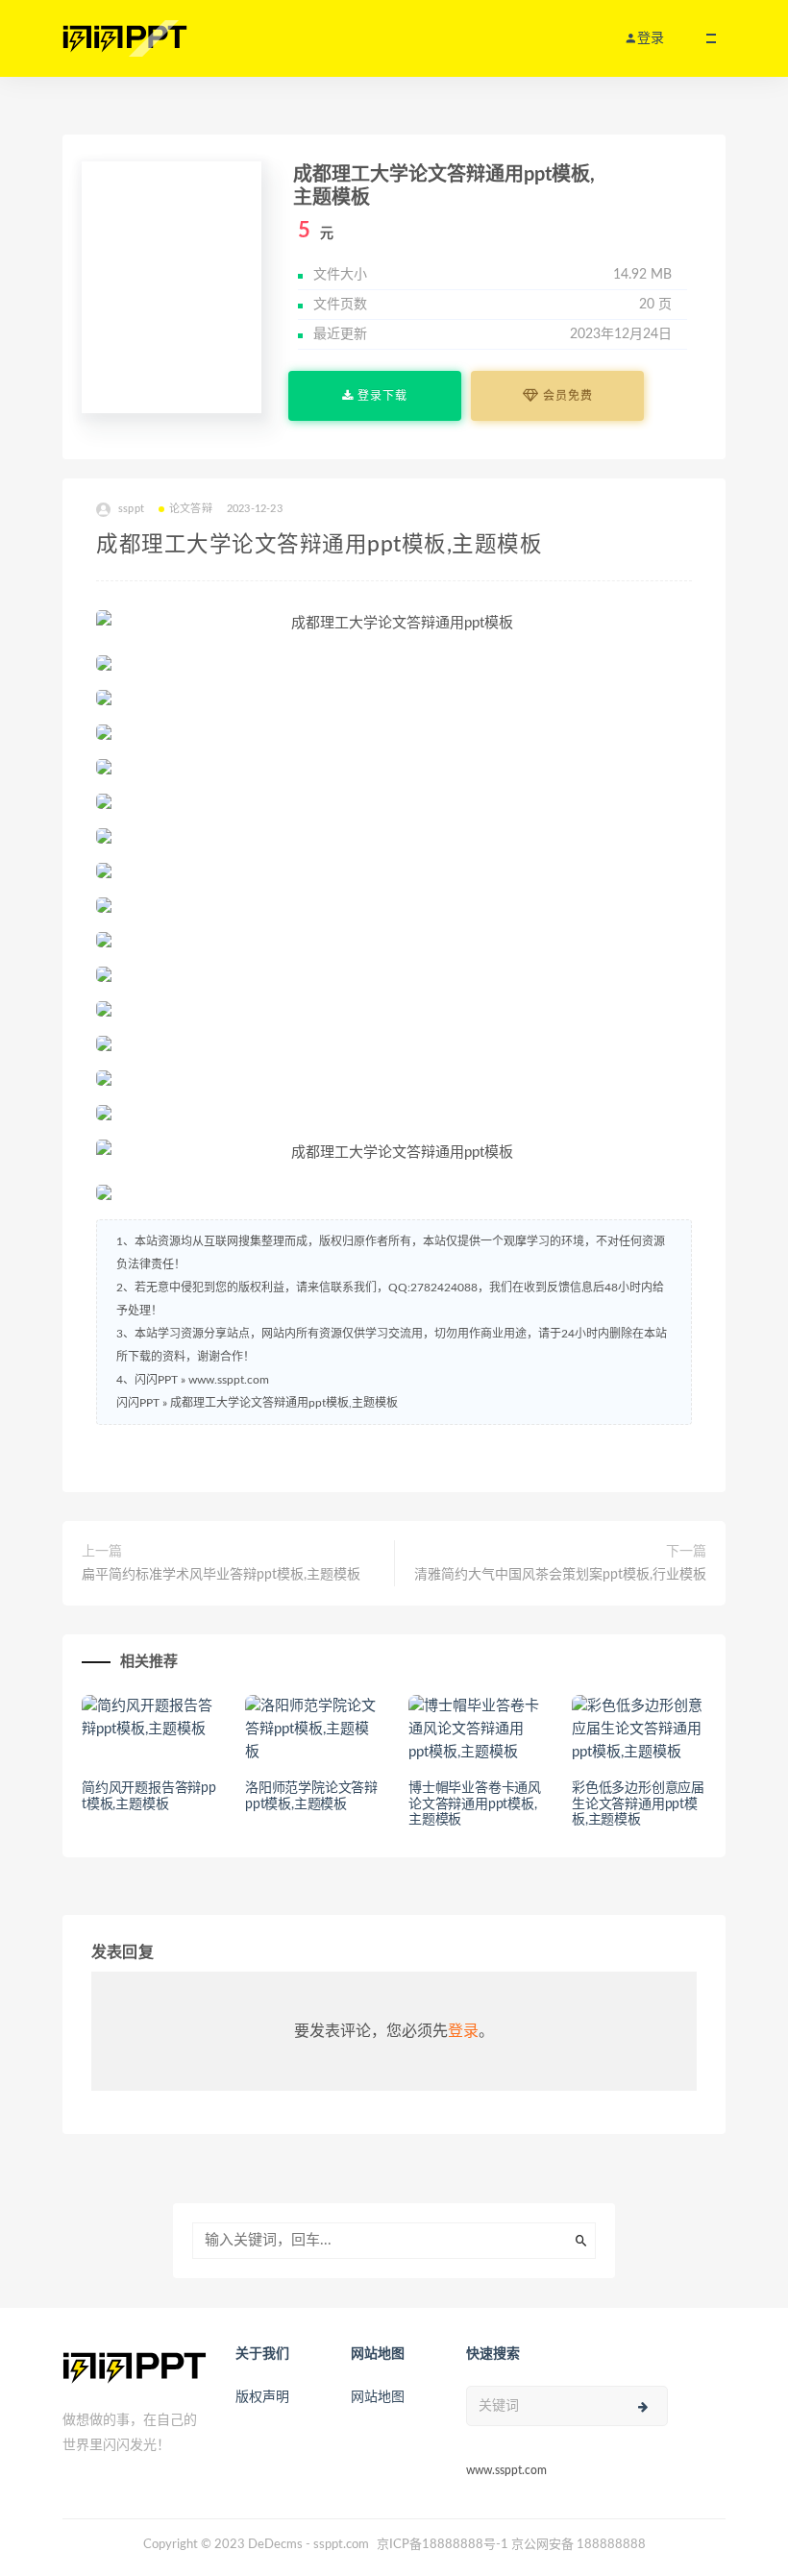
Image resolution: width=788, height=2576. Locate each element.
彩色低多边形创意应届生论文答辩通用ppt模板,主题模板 (638, 1804)
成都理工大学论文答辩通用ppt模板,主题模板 (284, 1403)
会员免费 (566, 396)
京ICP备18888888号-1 (443, 2545)
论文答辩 (191, 509)
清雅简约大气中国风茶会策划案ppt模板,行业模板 (560, 1575)
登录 (463, 2031)
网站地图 (378, 2397)
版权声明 (262, 2397)
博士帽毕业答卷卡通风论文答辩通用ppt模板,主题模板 (475, 1804)
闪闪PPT (138, 1403)
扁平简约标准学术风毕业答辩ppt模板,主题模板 (221, 1575)
